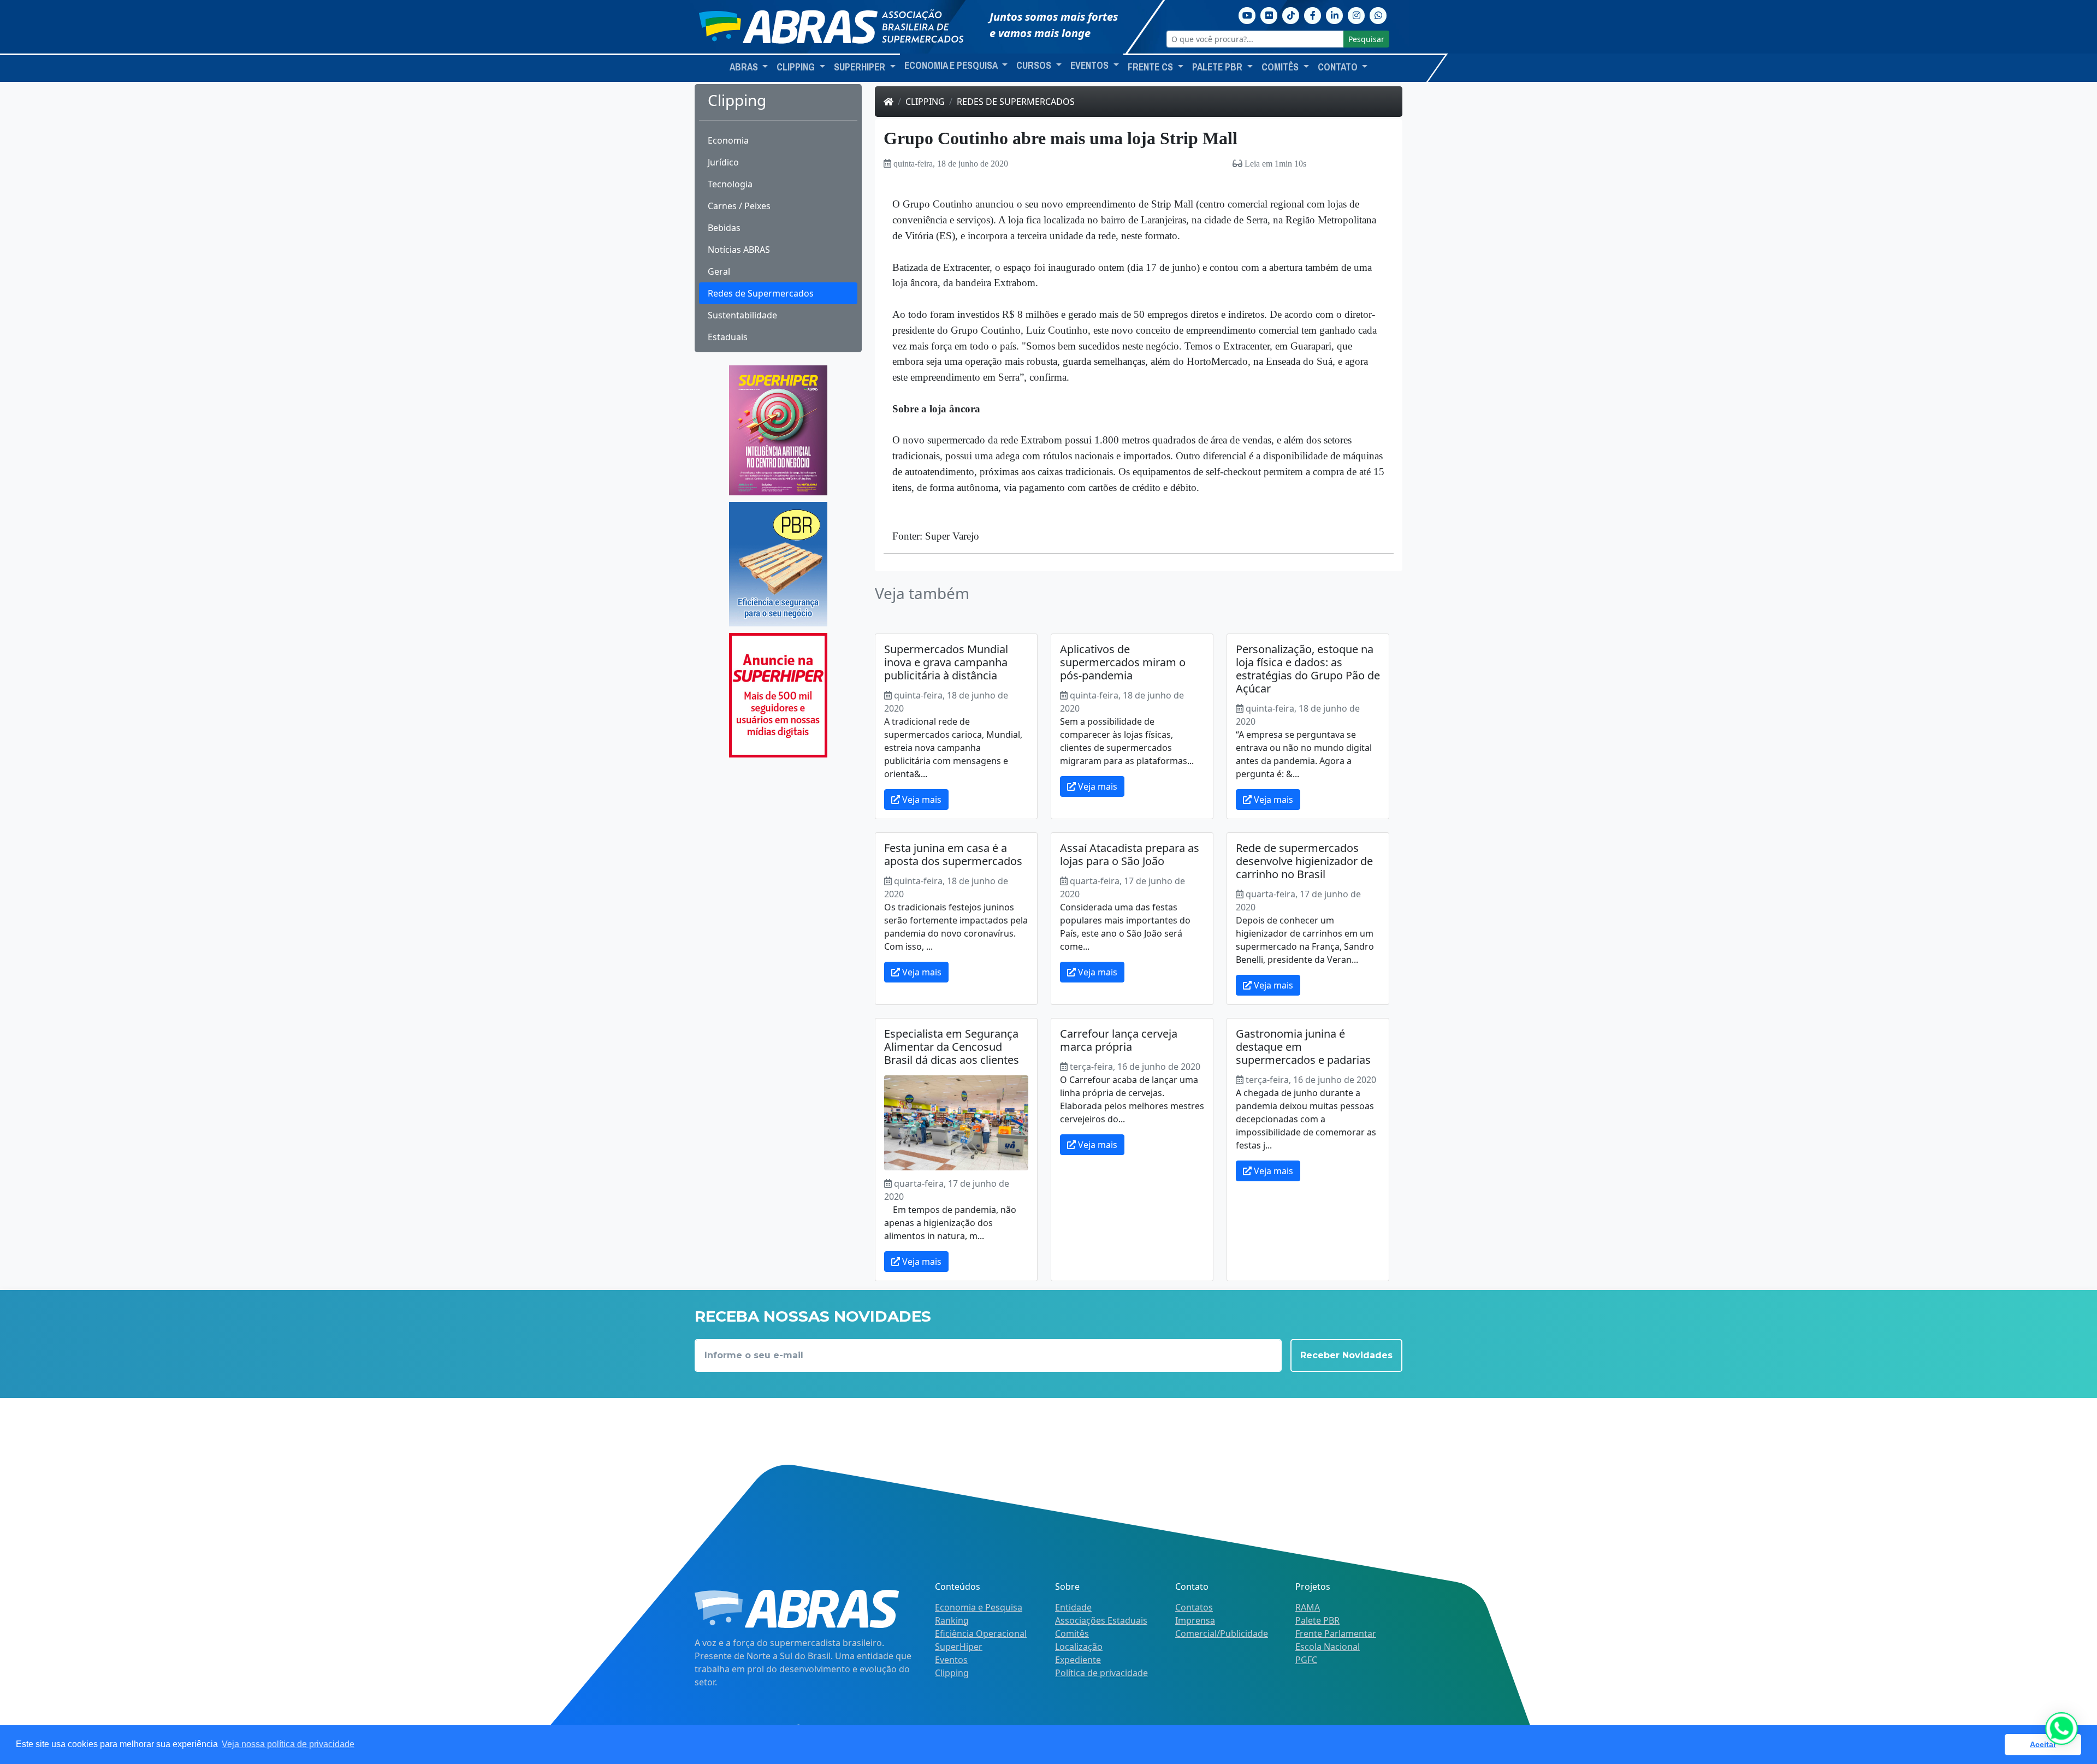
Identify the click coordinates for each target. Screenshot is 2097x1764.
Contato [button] (1339, 67)
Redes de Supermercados (761, 293)
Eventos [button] (1091, 66)
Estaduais (728, 337)
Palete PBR (1317, 1620)
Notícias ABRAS (739, 250)
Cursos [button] (1035, 66)
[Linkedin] (1335, 14)
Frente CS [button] (1151, 67)
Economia (728, 140)
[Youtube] (1247, 14)
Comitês (1072, 1633)
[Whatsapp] (1378, 14)
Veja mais (921, 800)
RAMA (1308, 1607)
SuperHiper (959, 1647)
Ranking (952, 1620)
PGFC (1306, 1660)
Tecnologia (730, 184)
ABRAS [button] (745, 67)
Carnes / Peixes (739, 206)
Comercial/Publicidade (1222, 1633)
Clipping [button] (797, 67)
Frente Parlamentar (1336, 1633)
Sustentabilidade (742, 315)
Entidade (1073, 1607)
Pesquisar (1366, 39)
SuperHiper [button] (861, 67)
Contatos (1194, 1607)
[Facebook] (1313, 14)
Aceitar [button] (2043, 1744)
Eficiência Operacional (981, 1633)
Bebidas (724, 228)
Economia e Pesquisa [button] (952, 66)
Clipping (925, 102)
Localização (1079, 1647)
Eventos (951, 1660)
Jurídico (723, 162)
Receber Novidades (1346, 1355)
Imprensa (1195, 1620)
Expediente (1078, 1660)
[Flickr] (1269, 14)
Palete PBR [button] (1218, 67)
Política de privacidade (1101, 1673)
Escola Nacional (1328, 1647)
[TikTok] (1291, 14)
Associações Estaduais (1101, 1620)
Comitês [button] (1281, 67)
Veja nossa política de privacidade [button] (288, 1744)
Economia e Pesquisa (979, 1607)
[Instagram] (1356, 14)
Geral (719, 271)
